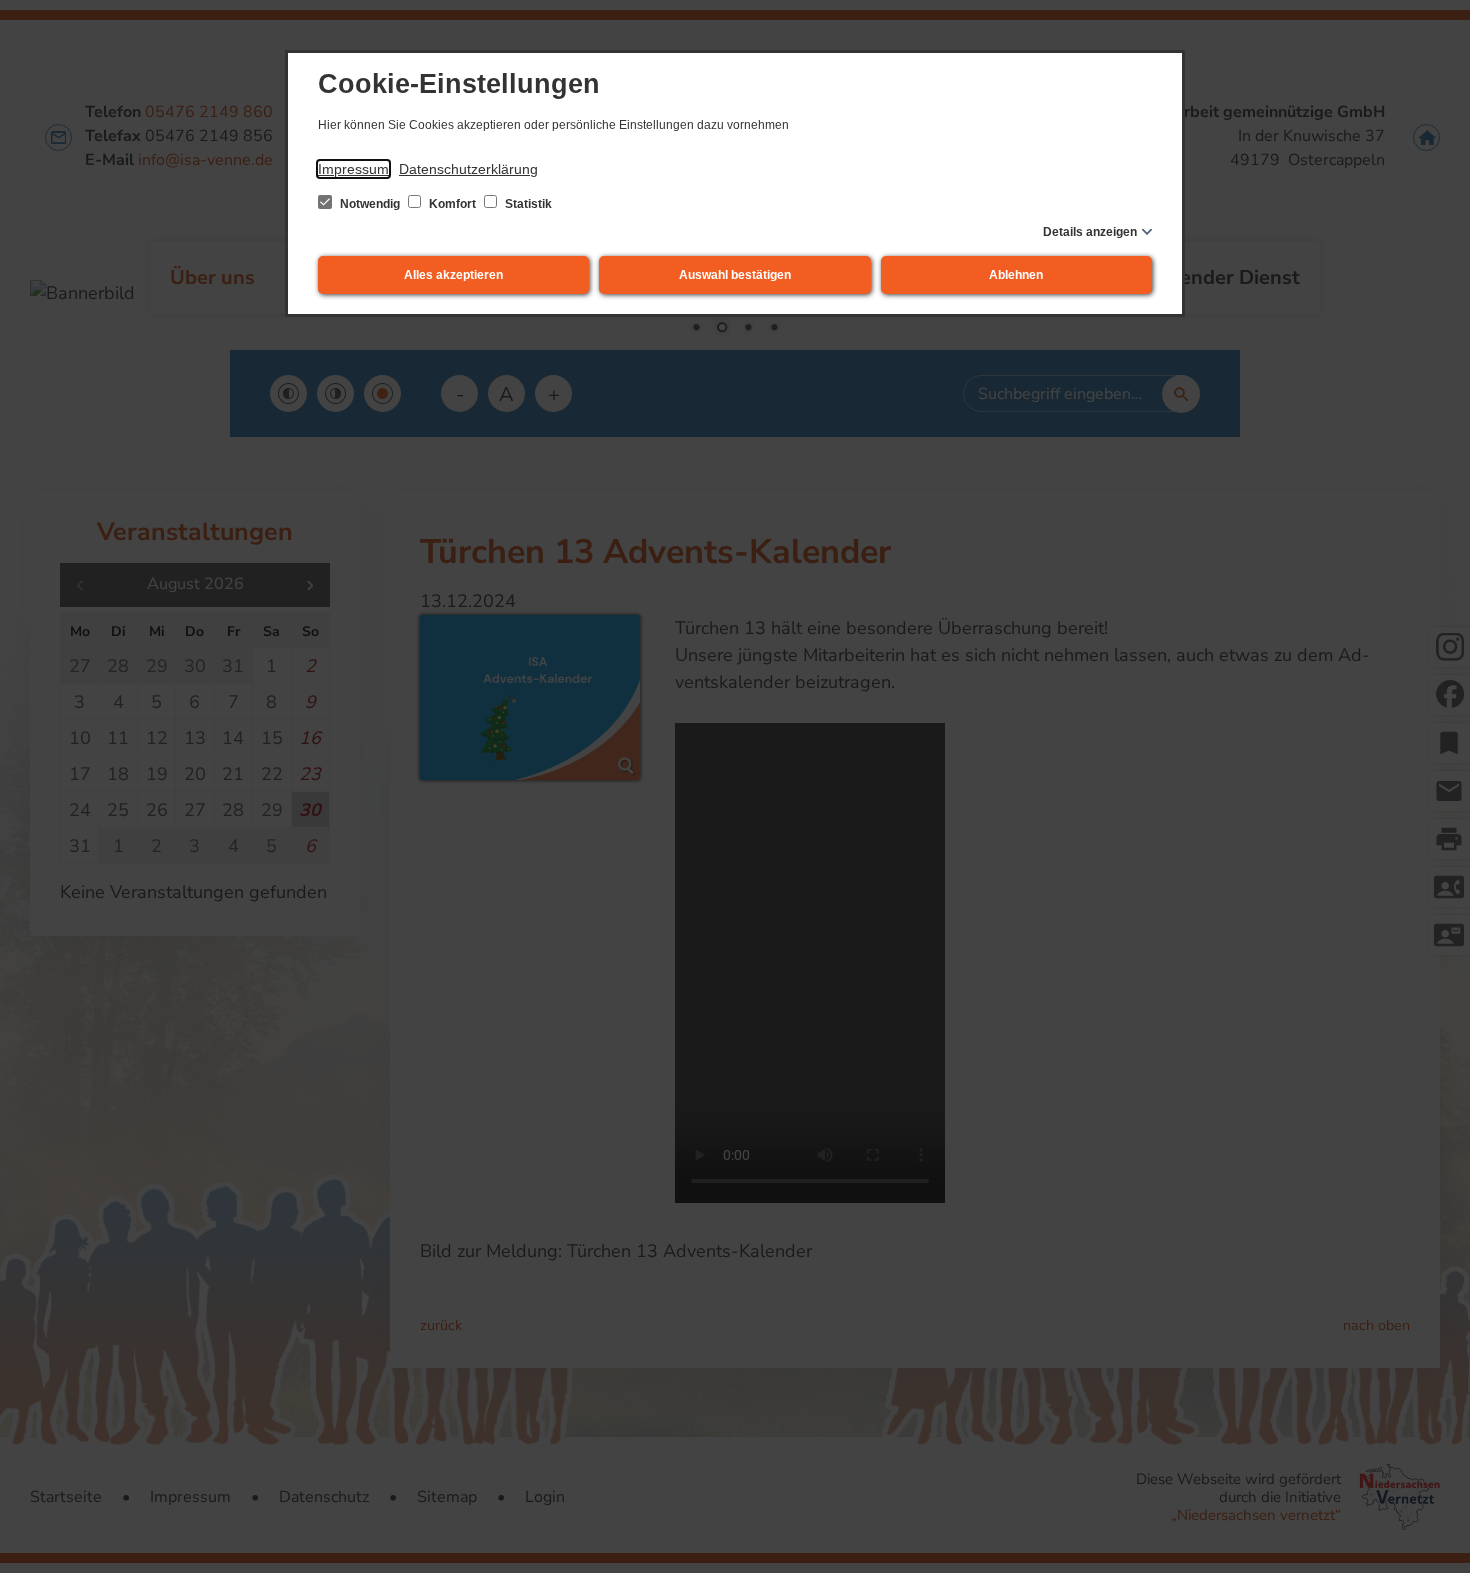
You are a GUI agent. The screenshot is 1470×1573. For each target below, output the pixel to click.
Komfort (452, 204)
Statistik (527, 204)
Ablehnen (1016, 275)
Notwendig (370, 204)
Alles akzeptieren (453, 275)
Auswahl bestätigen (735, 275)
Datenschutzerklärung (468, 169)
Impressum (353, 169)
